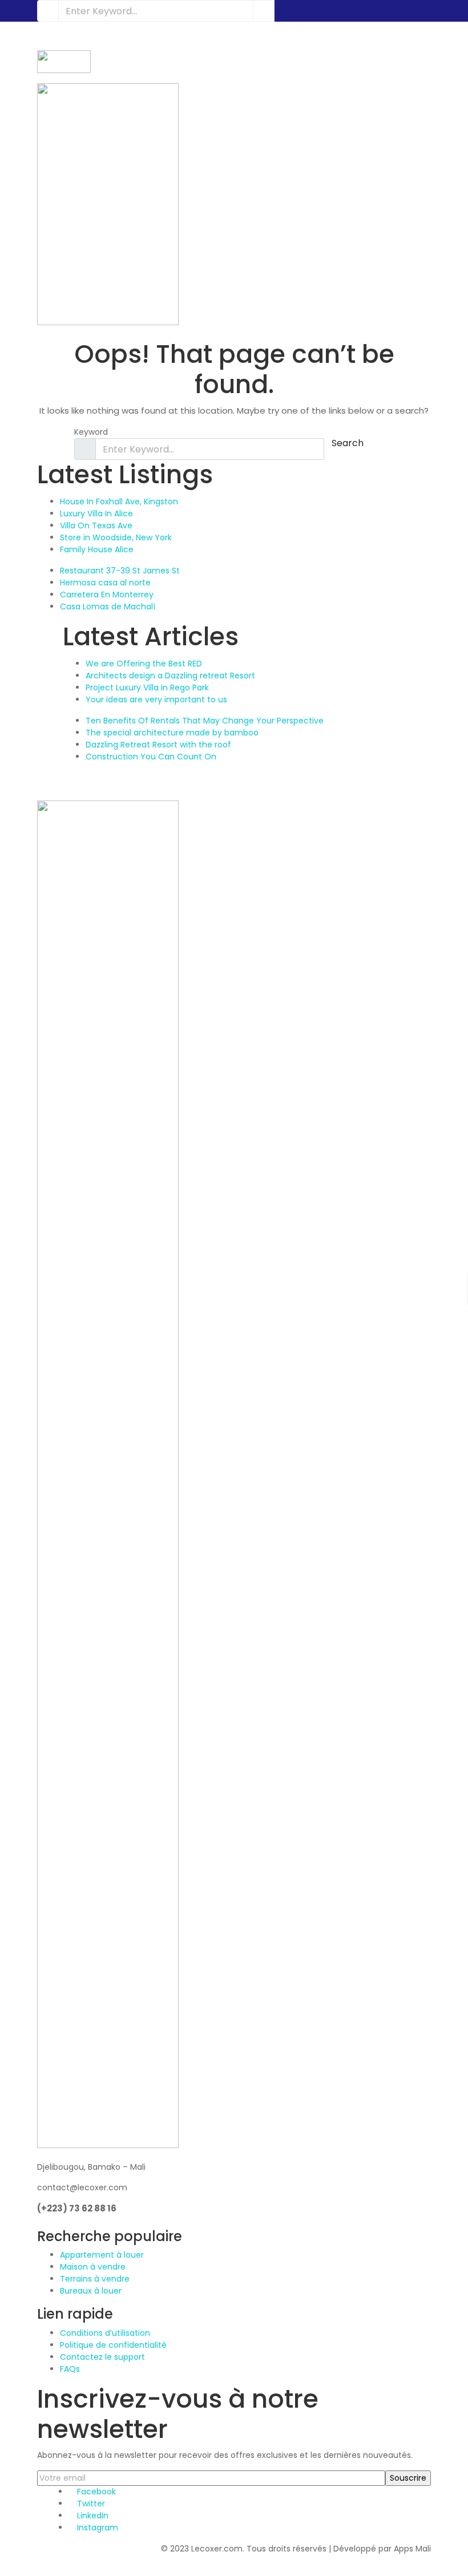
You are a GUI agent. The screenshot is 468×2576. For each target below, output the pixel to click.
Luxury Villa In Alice (96, 513)
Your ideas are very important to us (156, 699)
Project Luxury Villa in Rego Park (147, 688)
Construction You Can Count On (151, 757)
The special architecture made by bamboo (172, 733)
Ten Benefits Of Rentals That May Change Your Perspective (205, 721)
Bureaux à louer (91, 2291)
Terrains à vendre (95, 2279)
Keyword (91, 432)
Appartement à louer (102, 2255)
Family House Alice (97, 549)
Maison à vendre (93, 2267)
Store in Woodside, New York (116, 537)
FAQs (70, 2369)
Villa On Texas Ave (96, 525)
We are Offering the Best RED (144, 664)
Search (348, 443)
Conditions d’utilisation (105, 2333)
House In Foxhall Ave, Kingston (119, 502)
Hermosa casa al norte (105, 583)
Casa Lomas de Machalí (108, 606)
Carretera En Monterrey (107, 595)
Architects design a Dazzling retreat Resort (170, 676)
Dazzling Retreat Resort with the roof (158, 745)
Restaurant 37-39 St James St (120, 571)
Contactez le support (102, 2357)
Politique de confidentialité (113, 2345)
